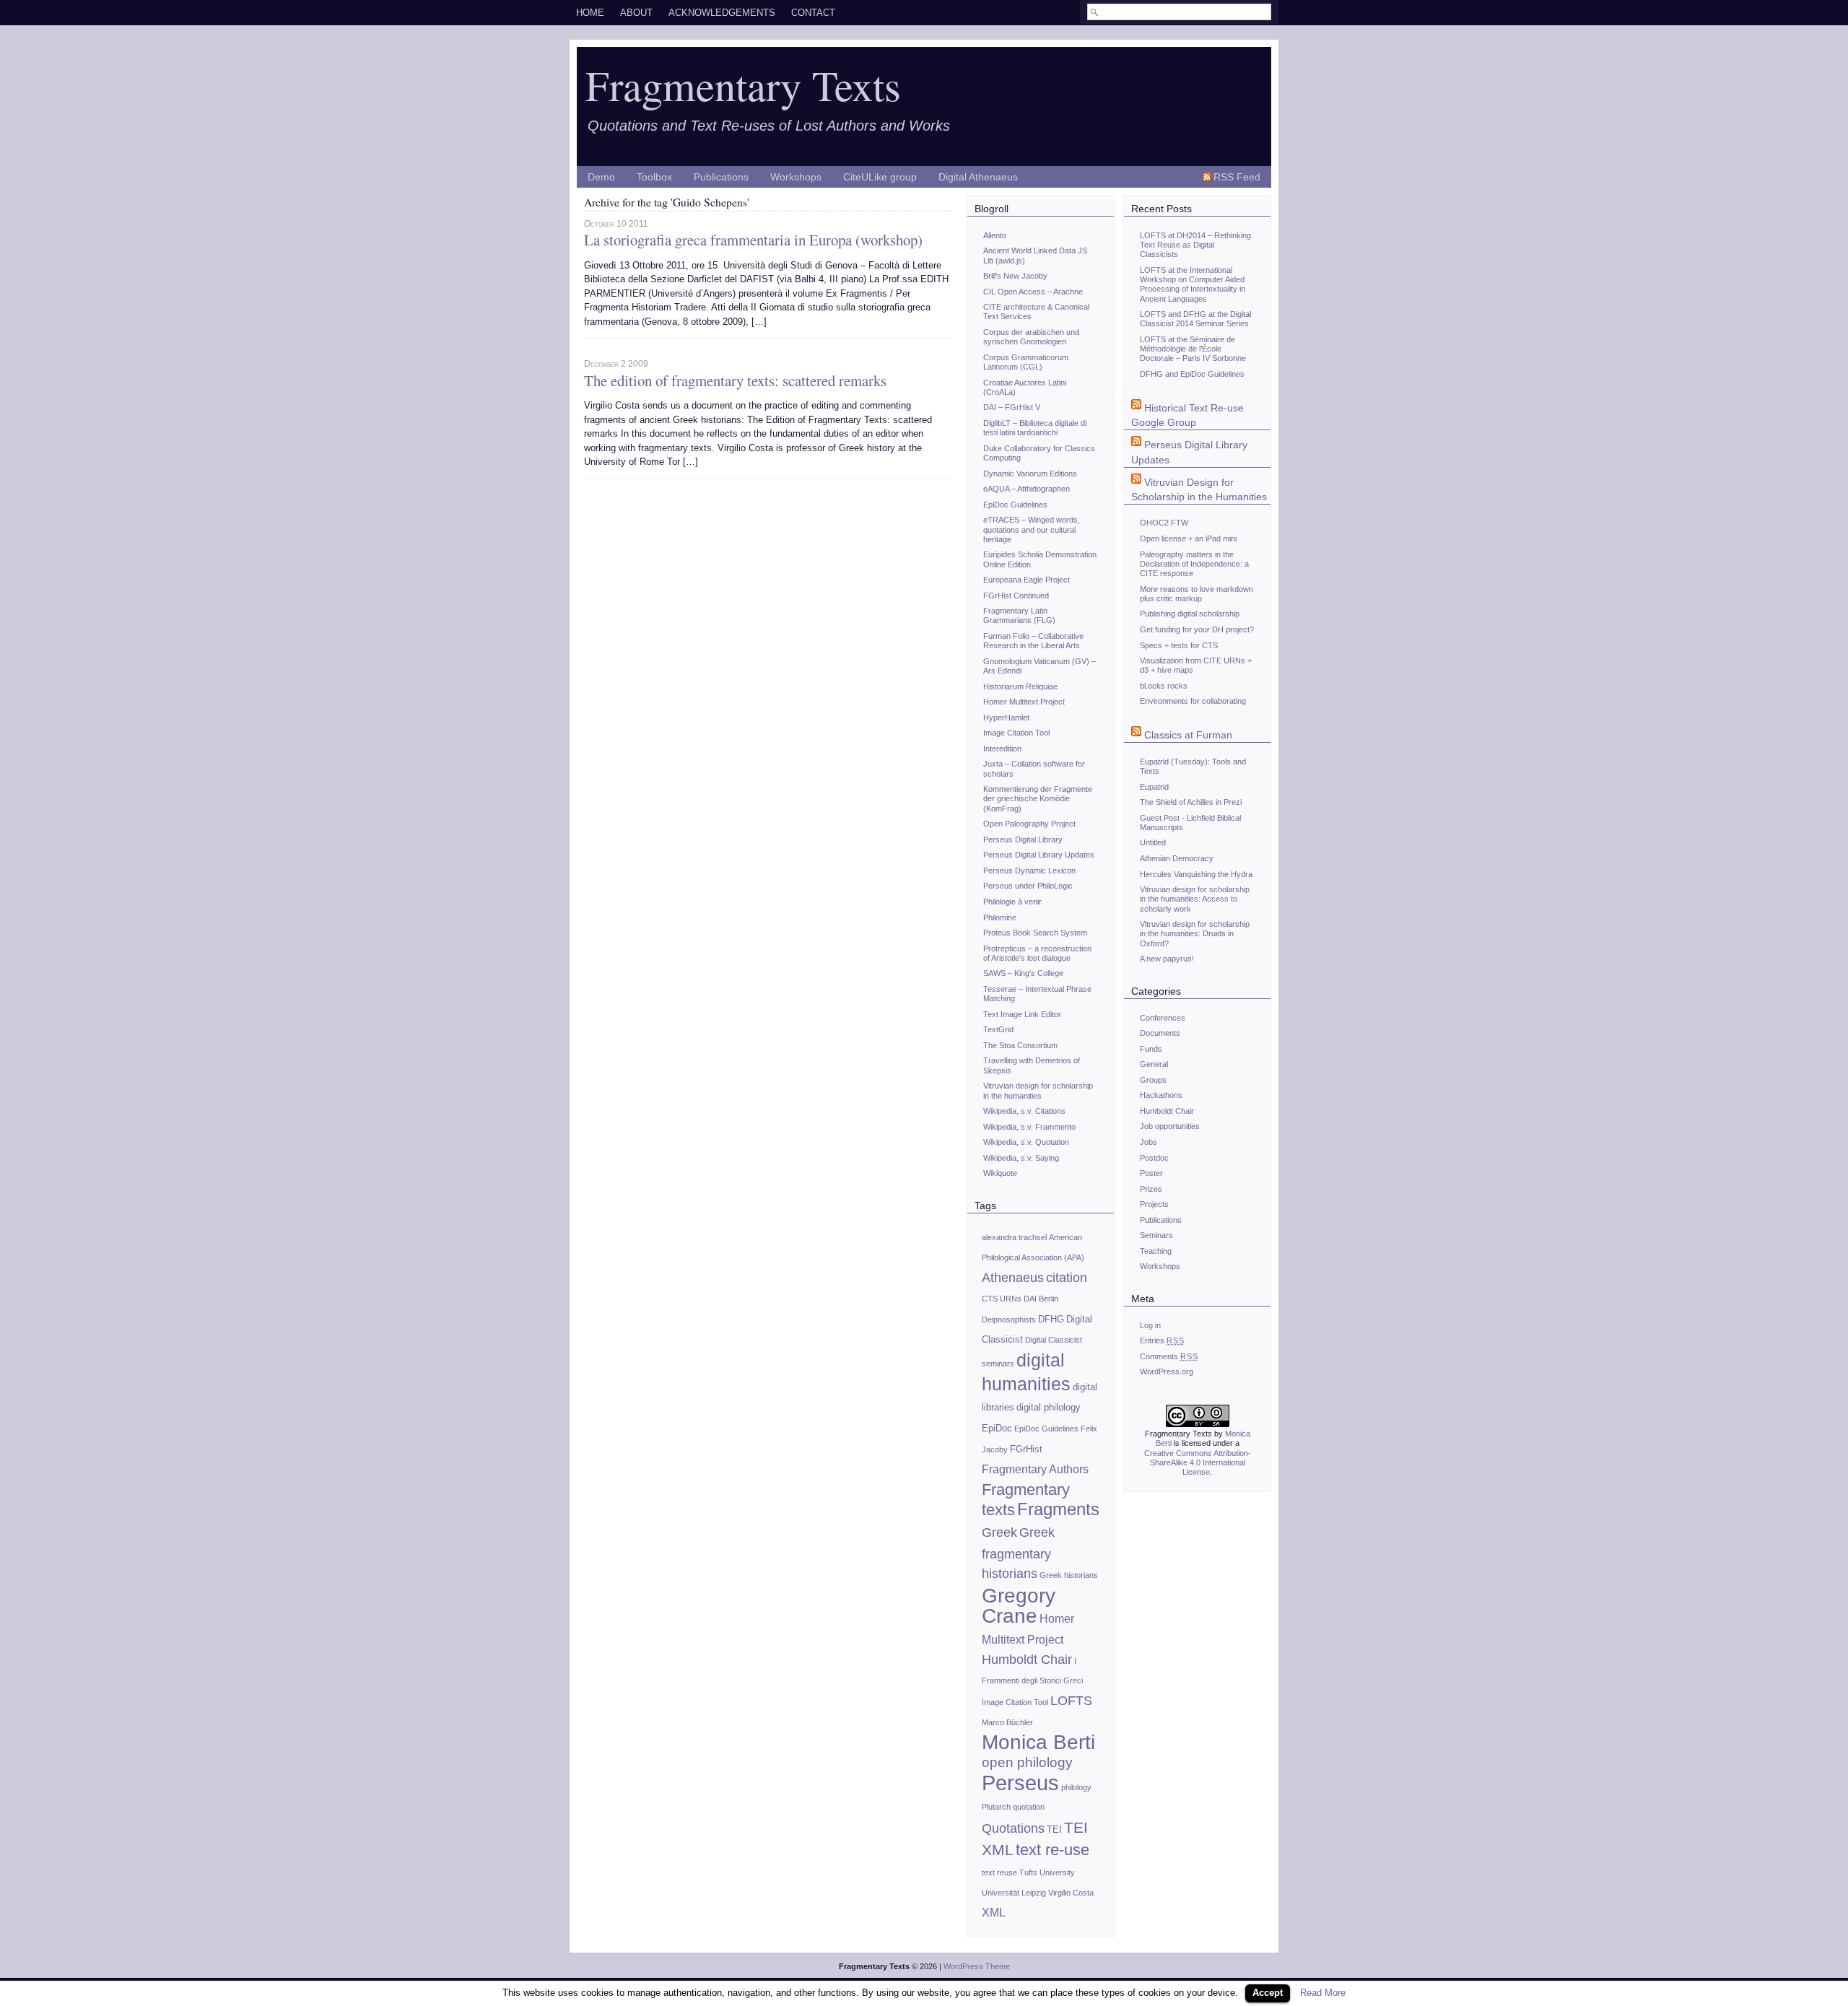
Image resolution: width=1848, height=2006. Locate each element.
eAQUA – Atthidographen (1027, 489)
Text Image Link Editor (1022, 1014)
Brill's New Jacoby (1015, 276)
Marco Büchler (1007, 1722)
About (636, 13)
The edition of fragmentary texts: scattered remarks (735, 380)
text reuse (999, 1872)
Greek (999, 1532)
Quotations (1013, 1828)
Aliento (995, 235)
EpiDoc (997, 1428)
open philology (1027, 1762)
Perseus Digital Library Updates (1039, 855)
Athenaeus (1013, 1278)
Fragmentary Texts (743, 84)
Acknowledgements (722, 13)
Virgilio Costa (1071, 1893)
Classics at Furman (1188, 735)
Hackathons (1161, 1095)
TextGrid (998, 1029)
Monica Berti (1038, 1742)
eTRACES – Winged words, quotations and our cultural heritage (1032, 529)
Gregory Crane (1019, 1606)
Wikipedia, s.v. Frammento (1029, 1127)
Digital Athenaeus (978, 177)
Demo (601, 177)
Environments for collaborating (1193, 701)
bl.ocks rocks (1164, 686)
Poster (1151, 1173)
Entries (1162, 1340)
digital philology (1049, 1407)
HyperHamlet (1006, 718)
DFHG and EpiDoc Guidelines (1192, 374)
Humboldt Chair (1027, 1660)
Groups (1153, 1080)
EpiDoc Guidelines (1015, 505)
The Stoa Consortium (1020, 1045)
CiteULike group (880, 177)
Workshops (796, 177)
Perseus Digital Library (1023, 840)
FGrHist (1026, 1449)
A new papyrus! (1167, 959)
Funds (1151, 1049)
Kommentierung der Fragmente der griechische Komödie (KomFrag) (1038, 799)
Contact (813, 13)
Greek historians (1069, 1575)
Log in (1150, 1325)
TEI (1054, 1830)
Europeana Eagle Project (1027, 580)
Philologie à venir (1012, 902)
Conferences (1163, 1018)
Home (590, 13)
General (1154, 1064)
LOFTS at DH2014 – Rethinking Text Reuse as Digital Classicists (1195, 245)
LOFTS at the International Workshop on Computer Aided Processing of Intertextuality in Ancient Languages (1193, 284)
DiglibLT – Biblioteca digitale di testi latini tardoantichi (1035, 428)
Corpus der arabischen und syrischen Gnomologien (1031, 337)
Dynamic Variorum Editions (1030, 474)
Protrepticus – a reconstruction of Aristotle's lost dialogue (1037, 953)
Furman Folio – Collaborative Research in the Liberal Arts (1033, 641)
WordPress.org (1167, 1372)
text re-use (1052, 1850)
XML (994, 1913)
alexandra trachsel (1014, 1237)
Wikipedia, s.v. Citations (1024, 1111)
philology (1076, 1787)
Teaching (1156, 1251)
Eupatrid (1154, 787)
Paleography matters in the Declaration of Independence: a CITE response (1194, 564)
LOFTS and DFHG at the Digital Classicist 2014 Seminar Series (1195, 319)
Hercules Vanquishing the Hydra (1196, 874)
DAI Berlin (1041, 1299)
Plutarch (996, 1807)
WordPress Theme (977, 1966)
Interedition (1002, 749)
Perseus (1020, 1783)
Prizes (1151, 1189)
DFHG (1051, 1319)
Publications (721, 177)
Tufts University (1047, 1872)
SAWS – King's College (1023, 973)
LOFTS (1071, 1701)
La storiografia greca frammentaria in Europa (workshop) (753, 240)
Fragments (1058, 1509)
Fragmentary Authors (1035, 1469)
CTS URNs (1002, 1299)
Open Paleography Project (1029, 824)
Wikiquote (1000, 1173)
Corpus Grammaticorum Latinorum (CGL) (1026, 362)
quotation (1029, 1807)
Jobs (1149, 1142)
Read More (1323, 1993)
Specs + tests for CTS (1179, 645)
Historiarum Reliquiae (1020, 686)
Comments (1169, 1356)
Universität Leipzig (1014, 1893)
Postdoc (1154, 1158)
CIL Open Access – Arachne (1033, 292)
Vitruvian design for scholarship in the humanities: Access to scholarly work (1195, 899)
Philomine (1000, 917)
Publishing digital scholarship (1190, 614)
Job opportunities (1170, 1126)
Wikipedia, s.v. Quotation (1026, 1142)
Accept (1268, 1993)
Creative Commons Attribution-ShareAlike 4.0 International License (1198, 1463)
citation (1067, 1278)
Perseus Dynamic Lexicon (1029, 871)
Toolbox (654, 177)
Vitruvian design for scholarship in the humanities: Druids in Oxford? (1195, 934)
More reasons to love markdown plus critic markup (1197, 594)
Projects (1154, 1204)
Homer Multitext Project (1024, 702)
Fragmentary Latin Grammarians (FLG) (1019, 615)
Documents (1160, 1033)
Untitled (1153, 842)
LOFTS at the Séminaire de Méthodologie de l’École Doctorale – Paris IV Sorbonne (1193, 349)
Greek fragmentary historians (1018, 1553)
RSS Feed (1237, 177)
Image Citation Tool (1016, 733)
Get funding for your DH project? (1197, 629)
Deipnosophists (1009, 1320)
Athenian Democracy (1177, 858)
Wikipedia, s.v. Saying (1021, 1158)
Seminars (1156, 1235)
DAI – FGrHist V (1012, 407)
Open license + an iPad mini (1188, 538)
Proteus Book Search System (1035, 933)
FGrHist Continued (1016, 596)
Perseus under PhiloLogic (1028, 886)
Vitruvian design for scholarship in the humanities (1038, 1090)
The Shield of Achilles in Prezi (1191, 802)
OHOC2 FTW (1164, 523)
